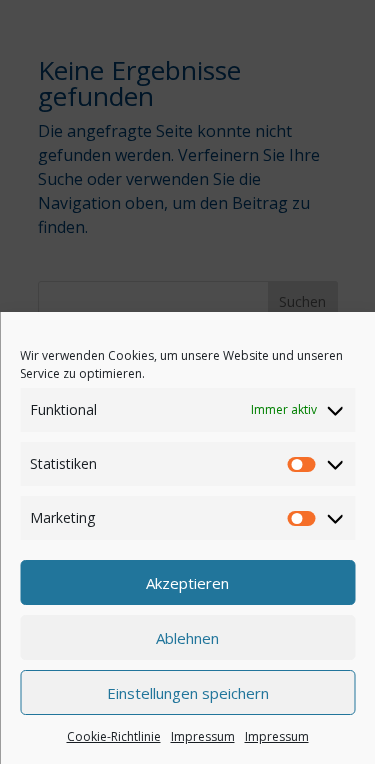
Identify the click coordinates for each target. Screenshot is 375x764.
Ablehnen (187, 638)
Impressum (203, 736)
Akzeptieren (187, 583)
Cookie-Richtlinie (114, 736)
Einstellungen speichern (188, 693)
